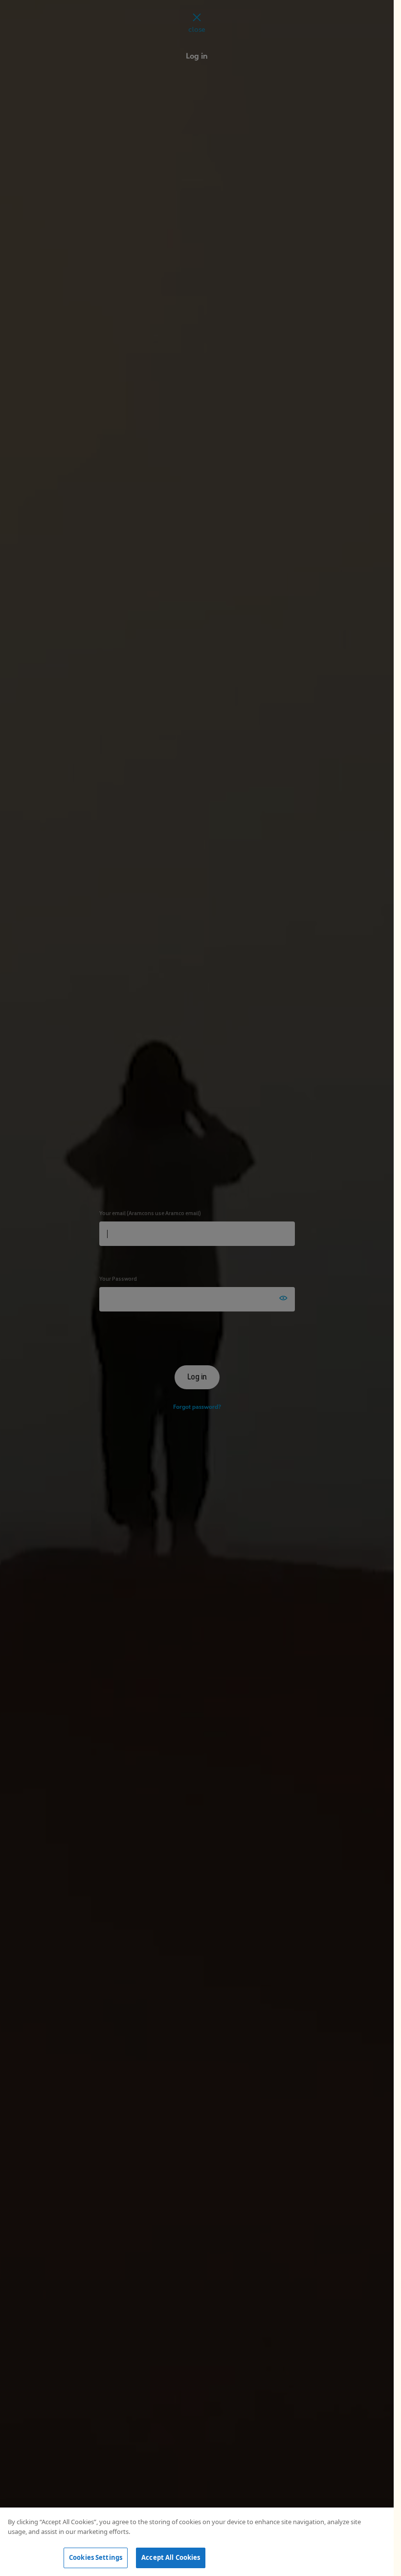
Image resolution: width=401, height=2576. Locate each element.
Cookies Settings (96, 2557)
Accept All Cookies (171, 2557)
